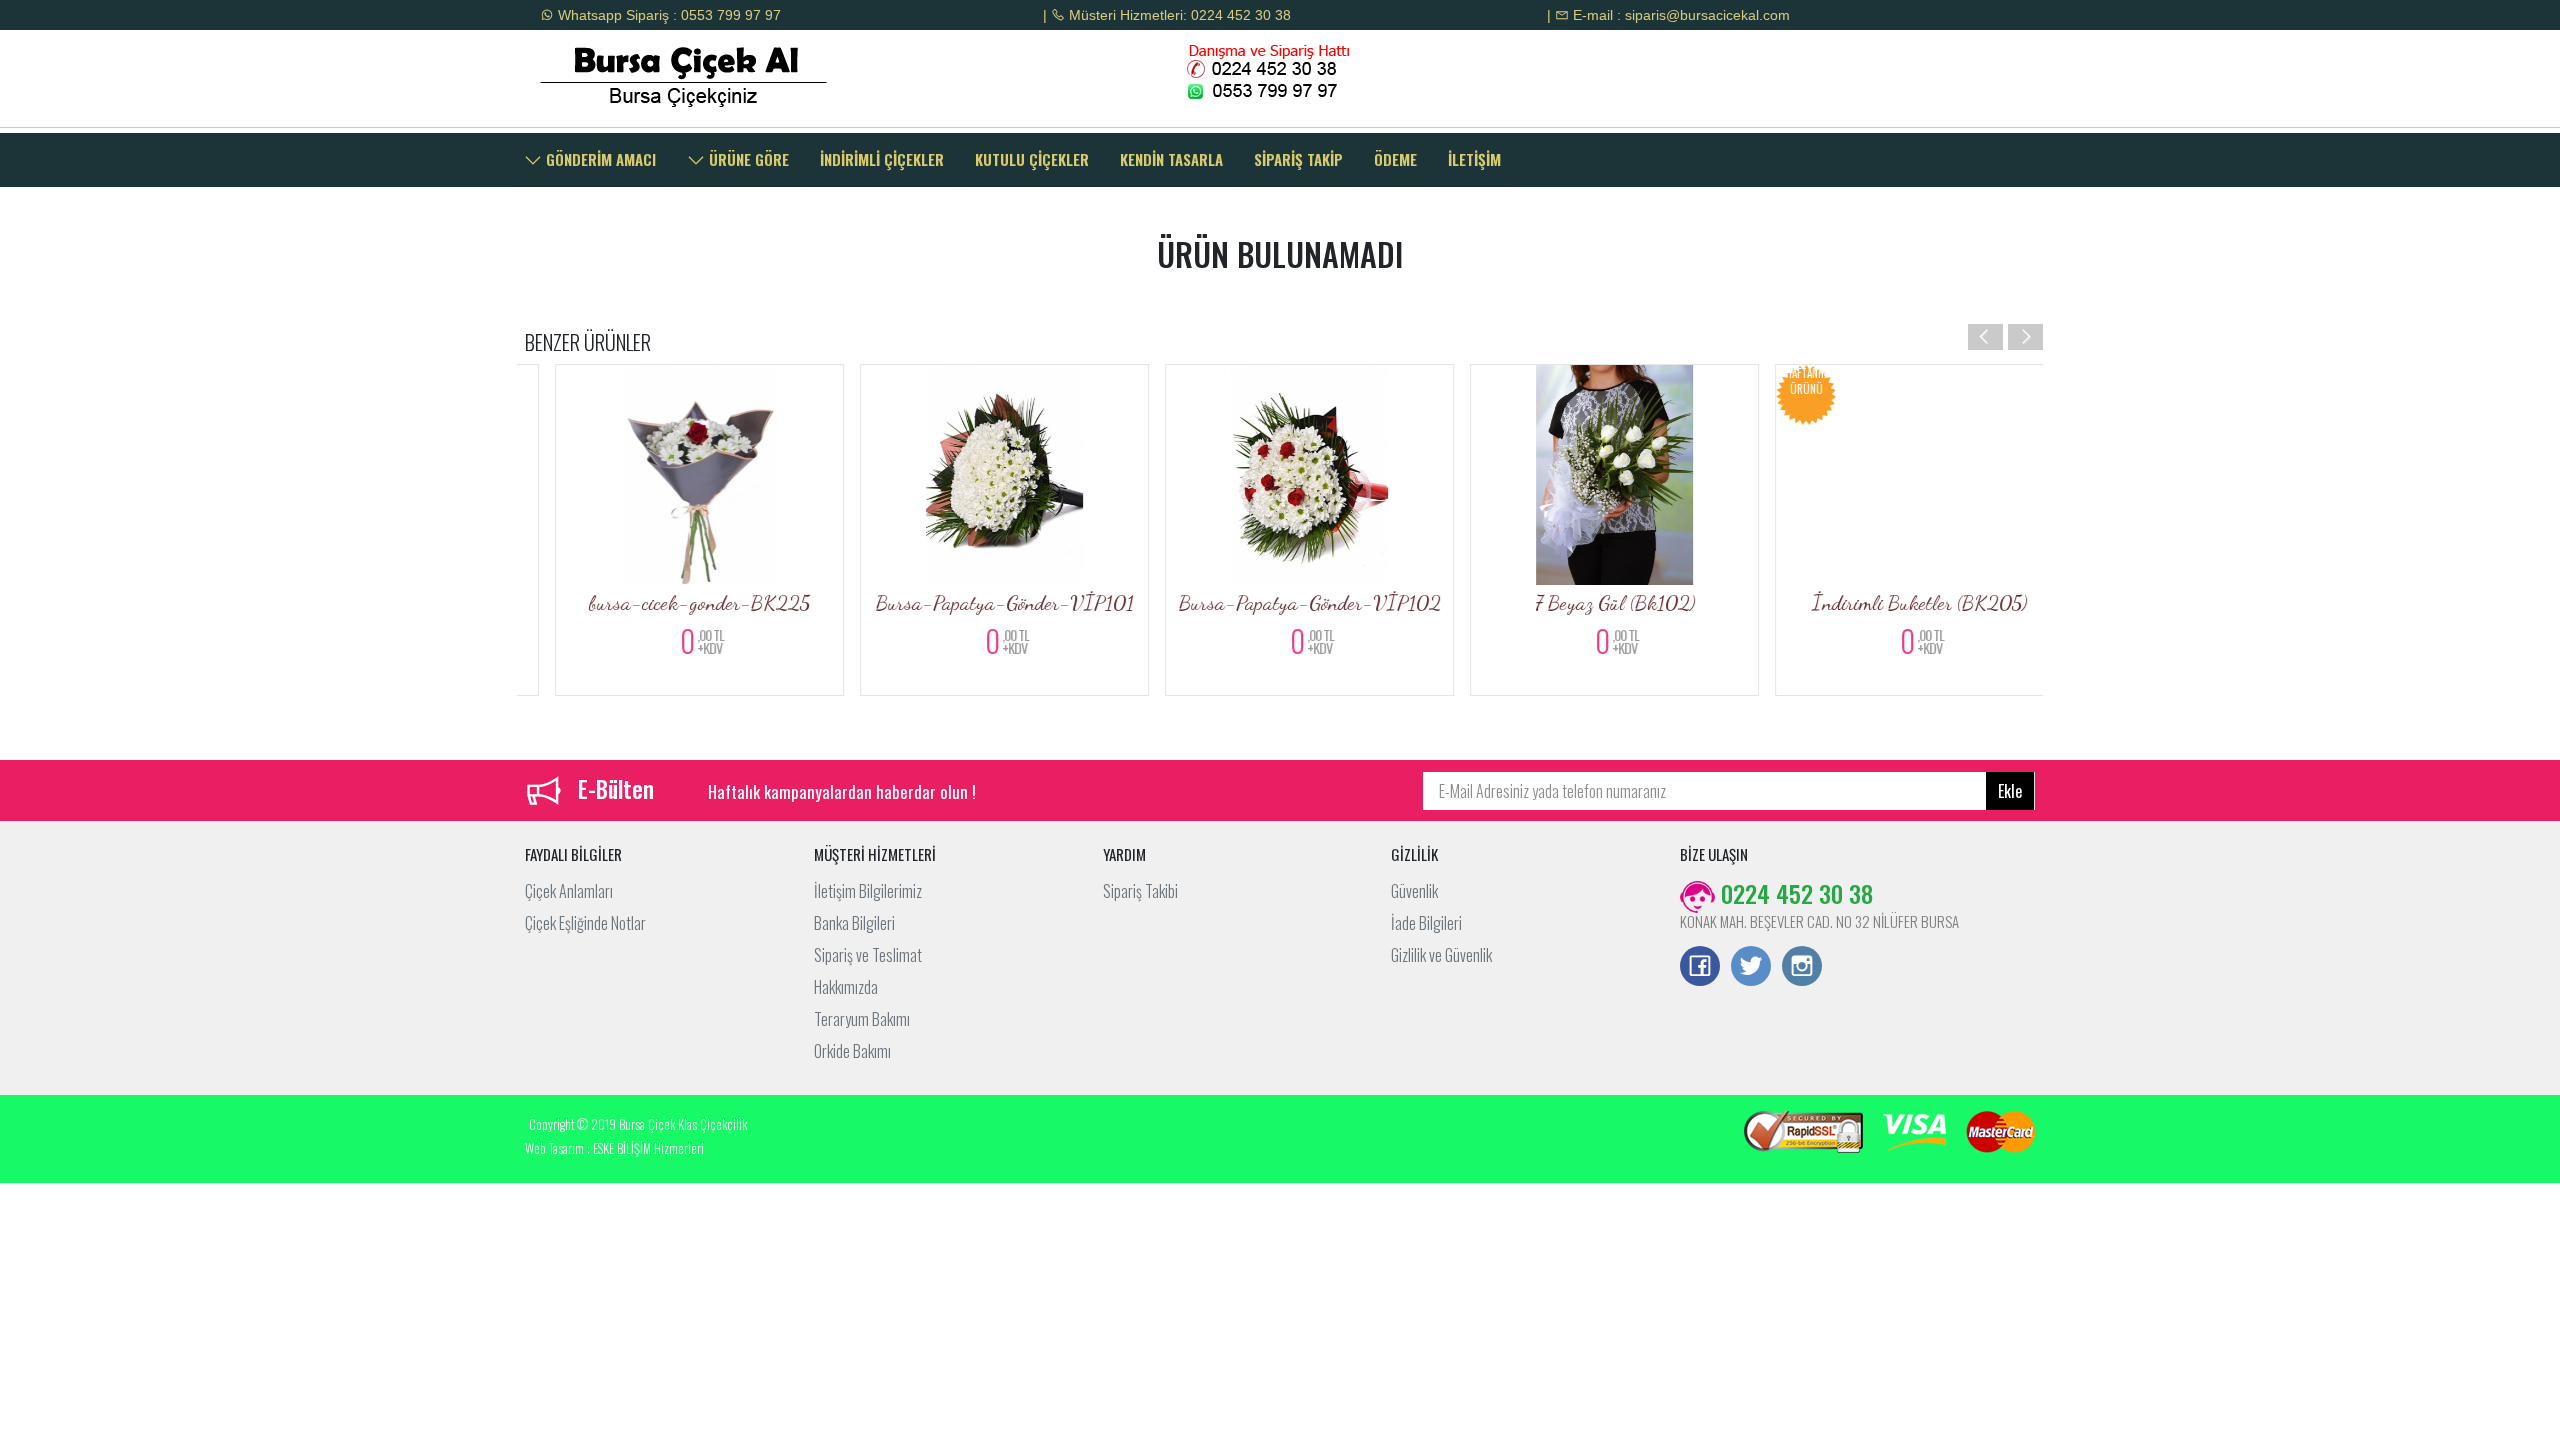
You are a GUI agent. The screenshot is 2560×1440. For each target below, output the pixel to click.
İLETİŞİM (1474, 159)
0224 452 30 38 (1794, 893)
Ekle (2010, 791)
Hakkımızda (846, 987)
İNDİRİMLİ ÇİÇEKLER (882, 159)
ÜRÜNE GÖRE (747, 159)
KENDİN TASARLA (1171, 159)
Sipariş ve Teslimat (868, 955)
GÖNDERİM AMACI (599, 159)
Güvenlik (1414, 891)
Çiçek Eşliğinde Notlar (585, 923)
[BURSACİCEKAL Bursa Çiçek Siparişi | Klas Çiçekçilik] (702, 76)
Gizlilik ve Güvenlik (1441, 955)
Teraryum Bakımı (862, 1019)
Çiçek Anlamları (569, 891)
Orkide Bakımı (852, 1051)
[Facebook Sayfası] (1700, 968)
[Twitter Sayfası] (1751, 968)
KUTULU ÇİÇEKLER (1032, 159)
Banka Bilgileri (854, 923)
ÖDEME (1395, 159)
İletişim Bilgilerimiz (868, 891)
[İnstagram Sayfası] (1802, 968)
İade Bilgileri (1426, 923)
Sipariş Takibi (1140, 891)
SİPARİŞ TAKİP (1298, 159)
